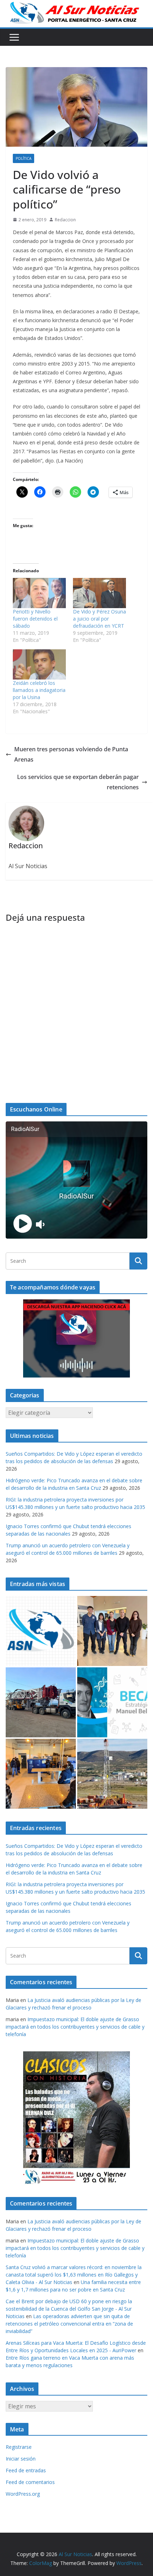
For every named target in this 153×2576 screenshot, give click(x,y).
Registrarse (19, 2447)
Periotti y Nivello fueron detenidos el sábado (35, 619)
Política (23, 158)
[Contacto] (41, 1631)
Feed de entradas (26, 2470)
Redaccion (65, 220)
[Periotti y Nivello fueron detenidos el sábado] (39, 593)
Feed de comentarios (30, 2482)
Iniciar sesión (21, 2459)
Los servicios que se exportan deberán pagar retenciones (78, 782)
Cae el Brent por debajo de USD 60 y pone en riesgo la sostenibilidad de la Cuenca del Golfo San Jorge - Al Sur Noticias (69, 2309)
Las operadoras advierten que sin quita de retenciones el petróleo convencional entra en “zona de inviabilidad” (69, 2324)
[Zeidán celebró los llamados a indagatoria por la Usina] (39, 664)
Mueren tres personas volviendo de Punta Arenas (71, 754)
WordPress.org (23, 2494)
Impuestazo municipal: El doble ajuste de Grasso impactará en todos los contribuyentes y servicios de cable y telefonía (75, 2027)
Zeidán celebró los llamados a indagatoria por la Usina (39, 690)
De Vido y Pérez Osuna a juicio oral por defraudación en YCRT (99, 619)
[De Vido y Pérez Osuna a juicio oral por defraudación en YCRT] (99, 593)
